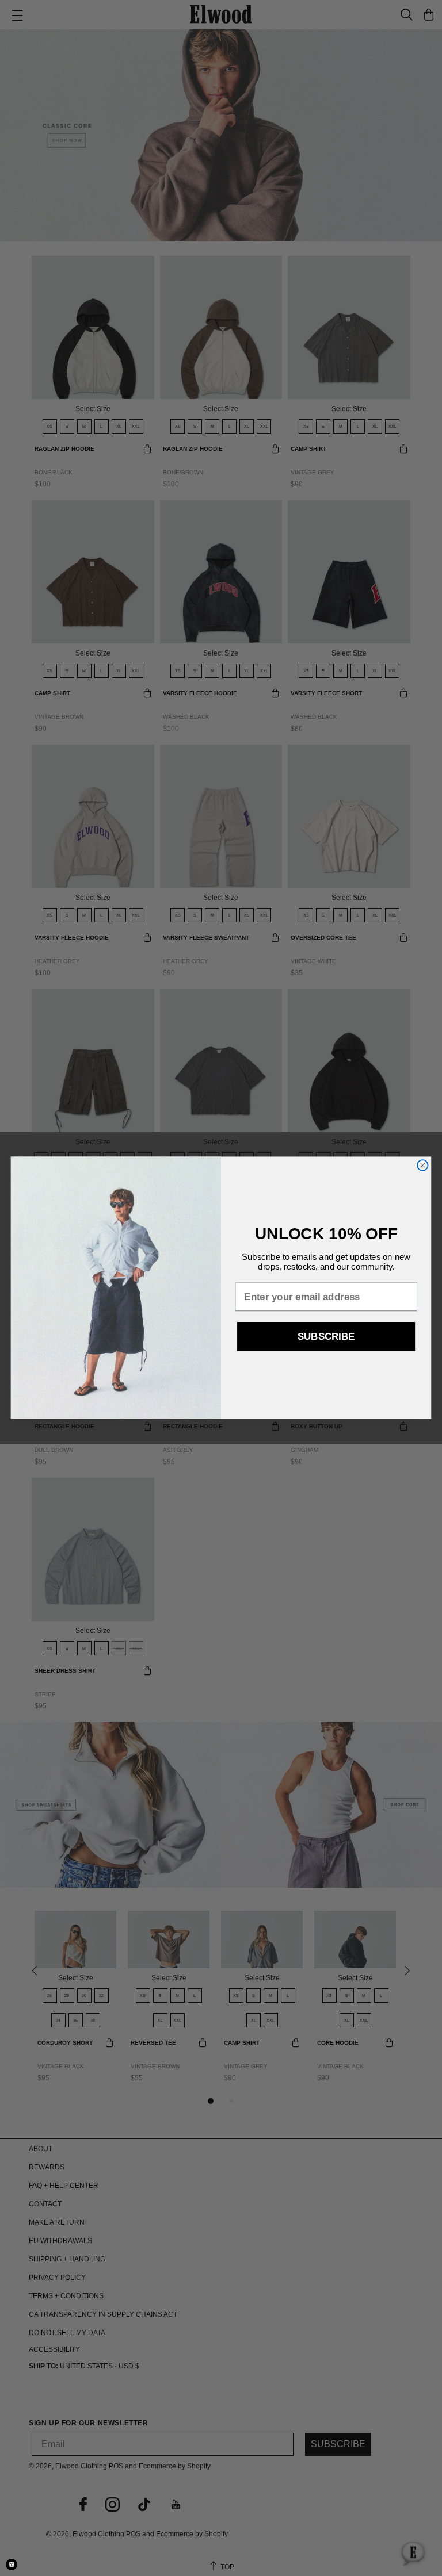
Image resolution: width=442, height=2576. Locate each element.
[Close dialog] (423, 1165)
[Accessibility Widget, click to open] (12, 2564)
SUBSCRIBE (326, 1337)
